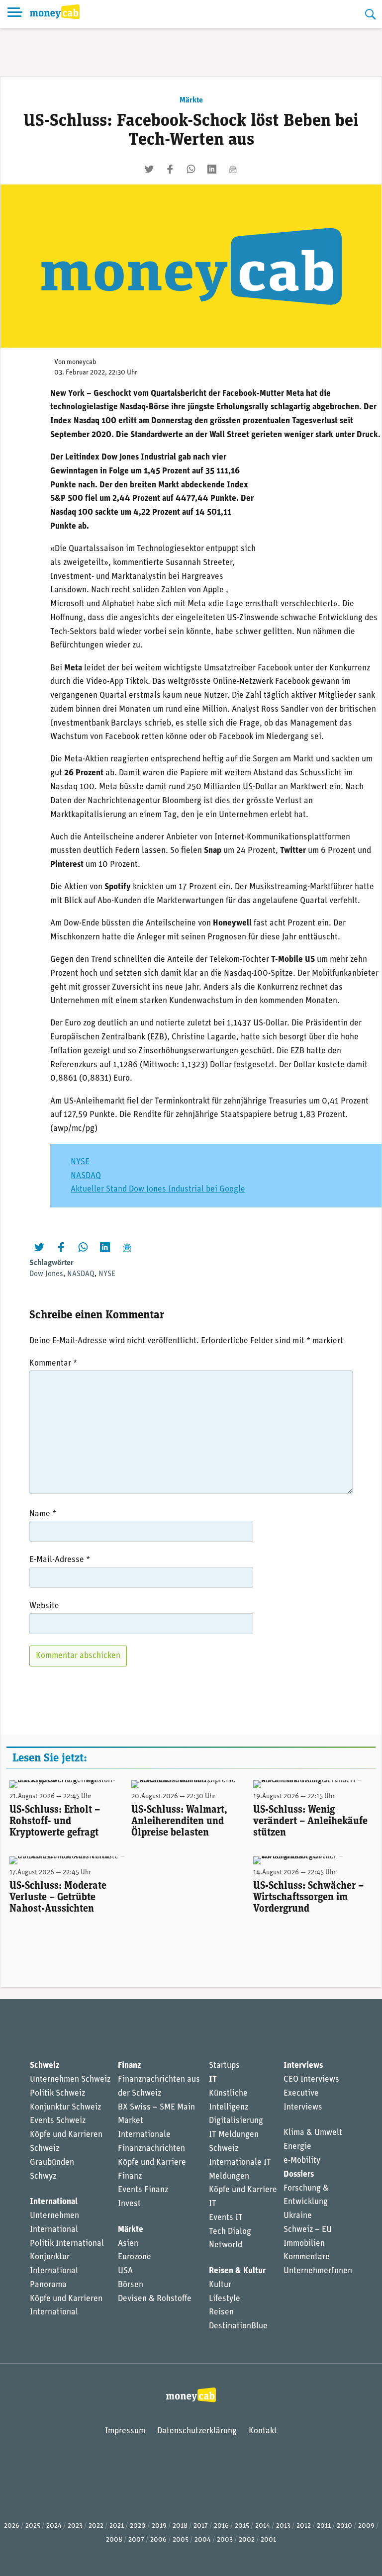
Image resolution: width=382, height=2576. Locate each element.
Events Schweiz (58, 2121)
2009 (366, 2526)
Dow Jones (46, 1274)
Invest (129, 2204)
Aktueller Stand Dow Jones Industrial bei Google (158, 1189)
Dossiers (299, 2174)
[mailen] (233, 169)
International (54, 2202)
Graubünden (52, 2162)
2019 (159, 2526)
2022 (96, 2526)
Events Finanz (143, 2190)
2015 (242, 2526)
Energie (297, 2147)
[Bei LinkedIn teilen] (212, 169)
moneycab (82, 362)
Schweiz (45, 2066)
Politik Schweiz (57, 2093)
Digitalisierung (236, 2121)
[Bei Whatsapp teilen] (191, 169)
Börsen (131, 2285)
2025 (33, 2526)
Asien (128, 2244)
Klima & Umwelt (313, 2133)
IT (213, 2079)
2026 (12, 2526)
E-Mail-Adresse (60, 1560)
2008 (114, 2540)
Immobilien (304, 2244)
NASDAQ (86, 1176)
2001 (268, 2540)
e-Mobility (302, 2161)
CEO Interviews (311, 2079)
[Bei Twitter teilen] (149, 169)
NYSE (80, 1162)
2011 (324, 2526)
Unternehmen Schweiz (70, 2079)
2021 (117, 2526)
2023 (75, 2526)
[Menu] (15, 14)
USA (125, 2271)
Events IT (226, 2218)
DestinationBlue (238, 2326)
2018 (180, 2526)
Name (43, 1514)
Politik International (67, 2244)
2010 (344, 2526)
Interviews (303, 2066)
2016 (221, 2526)
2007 (136, 2540)
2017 (201, 2526)
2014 (263, 2526)
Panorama (48, 2285)
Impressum (125, 2431)
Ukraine (298, 2216)
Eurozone (135, 2257)
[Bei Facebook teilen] (170, 169)
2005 (181, 2540)
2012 (304, 2526)
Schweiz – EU (308, 2230)
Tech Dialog (230, 2232)
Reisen (221, 2312)
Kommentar (53, 1363)
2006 (158, 2540)
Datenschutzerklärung (197, 2431)
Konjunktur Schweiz (65, 2107)
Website (44, 1606)
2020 (138, 2526)
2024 (54, 2526)
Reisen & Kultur (237, 2271)
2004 (203, 2540)
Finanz (129, 2066)
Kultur (220, 2285)
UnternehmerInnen (318, 2271)
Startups (224, 2066)
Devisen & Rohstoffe (155, 2299)
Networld (226, 2245)
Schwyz (43, 2176)
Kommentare (307, 2257)
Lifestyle (225, 2299)
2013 (283, 2526)
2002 (247, 2540)
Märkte (191, 100)
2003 (225, 2540)
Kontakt (263, 2431)
